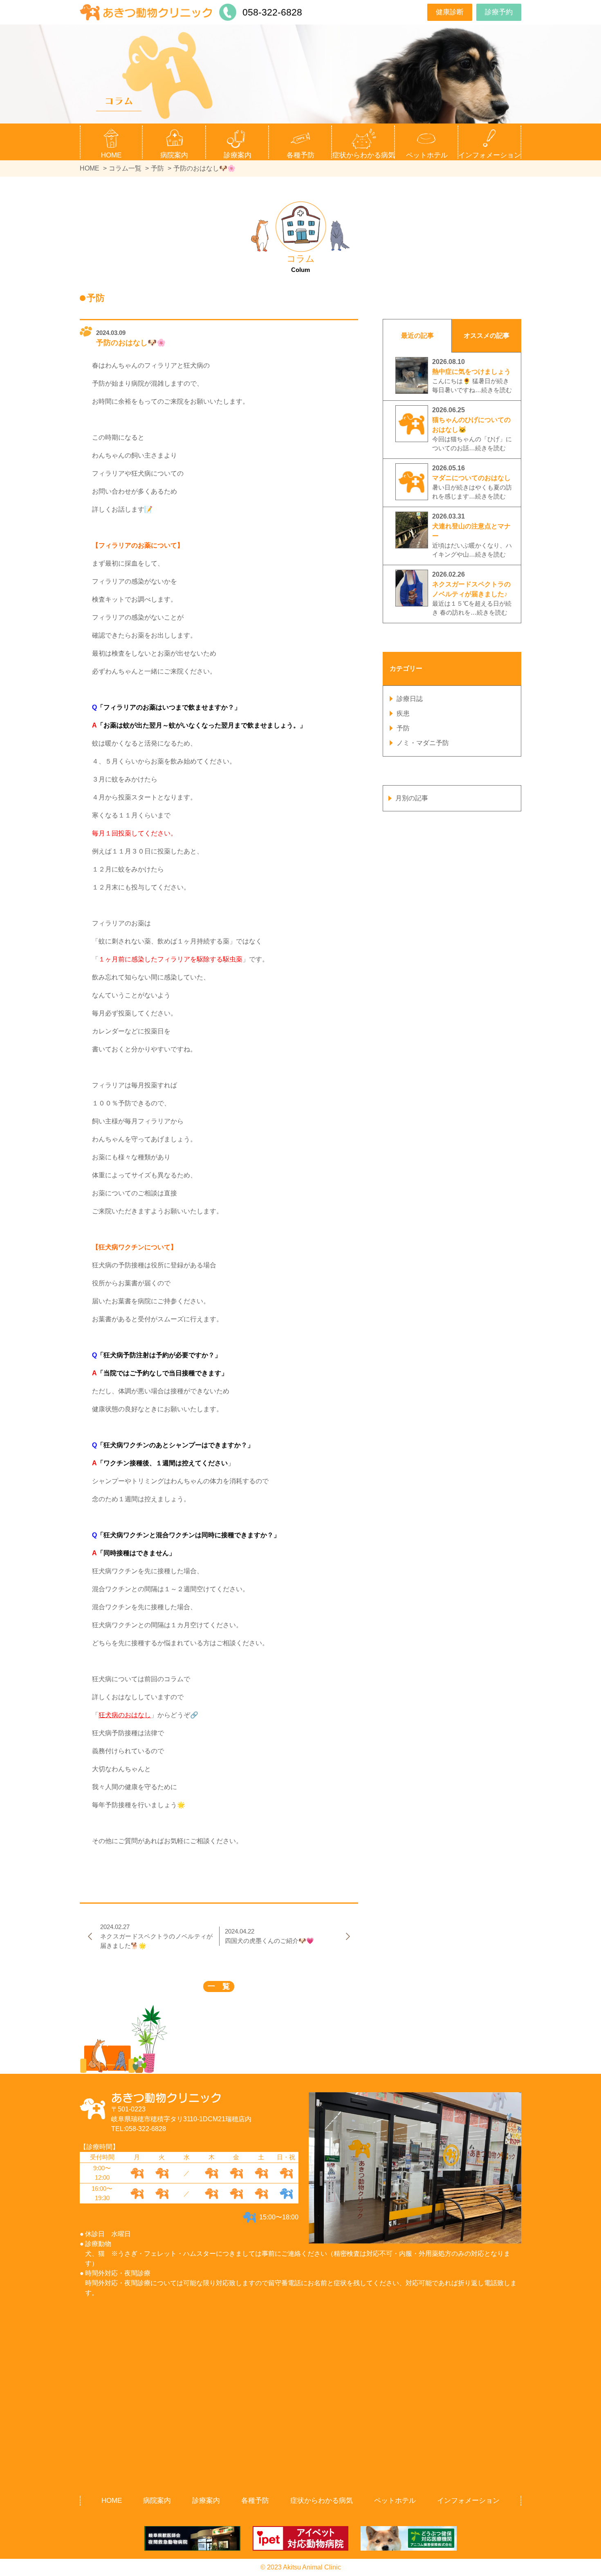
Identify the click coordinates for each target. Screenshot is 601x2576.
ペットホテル (427, 155)
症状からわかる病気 (364, 155)
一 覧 (219, 1986)
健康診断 (450, 12)
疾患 (403, 713)
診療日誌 (410, 699)
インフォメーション (468, 2501)
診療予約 (499, 12)
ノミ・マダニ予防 (423, 743)
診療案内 (206, 2501)
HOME (111, 155)
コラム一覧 (125, 168)
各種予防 (255, 2501)
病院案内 (157, 2501)
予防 (157, 168)
